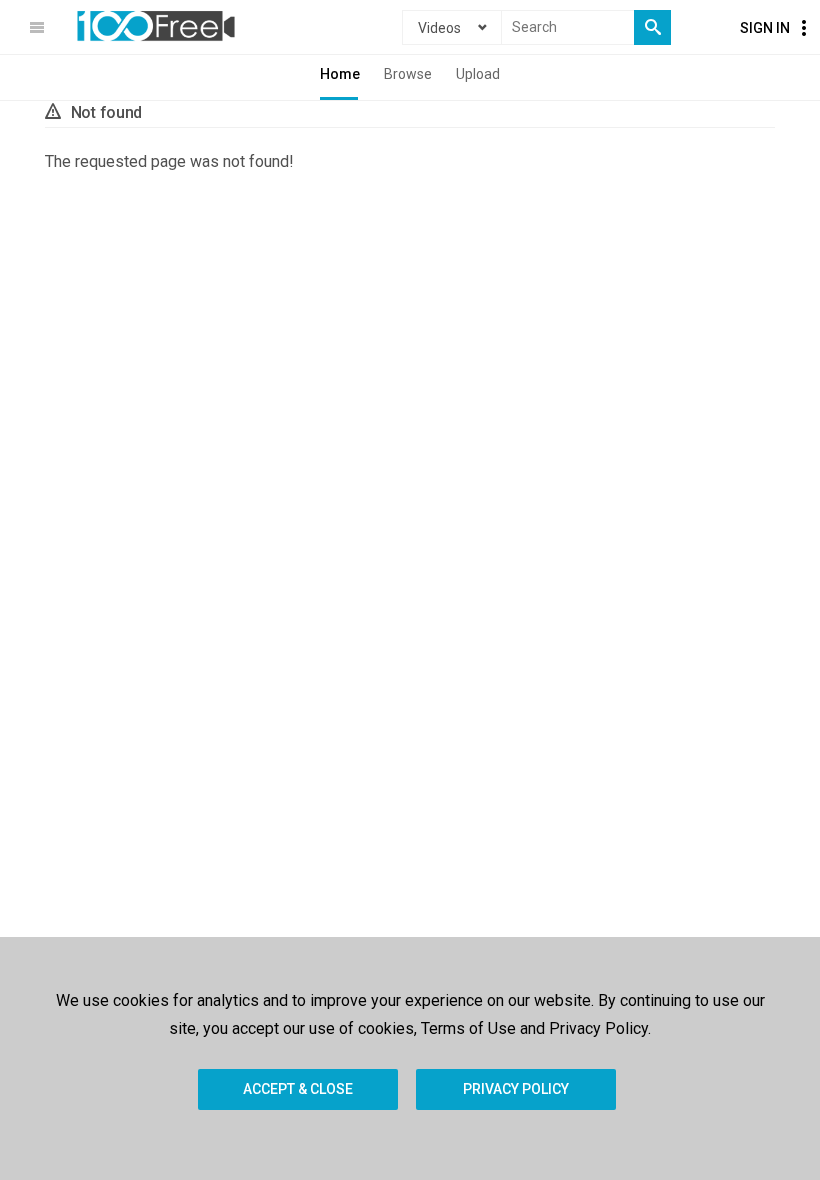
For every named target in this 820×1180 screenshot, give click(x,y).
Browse (408, 74)
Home (340, 74)
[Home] (156, 26)
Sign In (765, 28)
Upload (478, 74)
